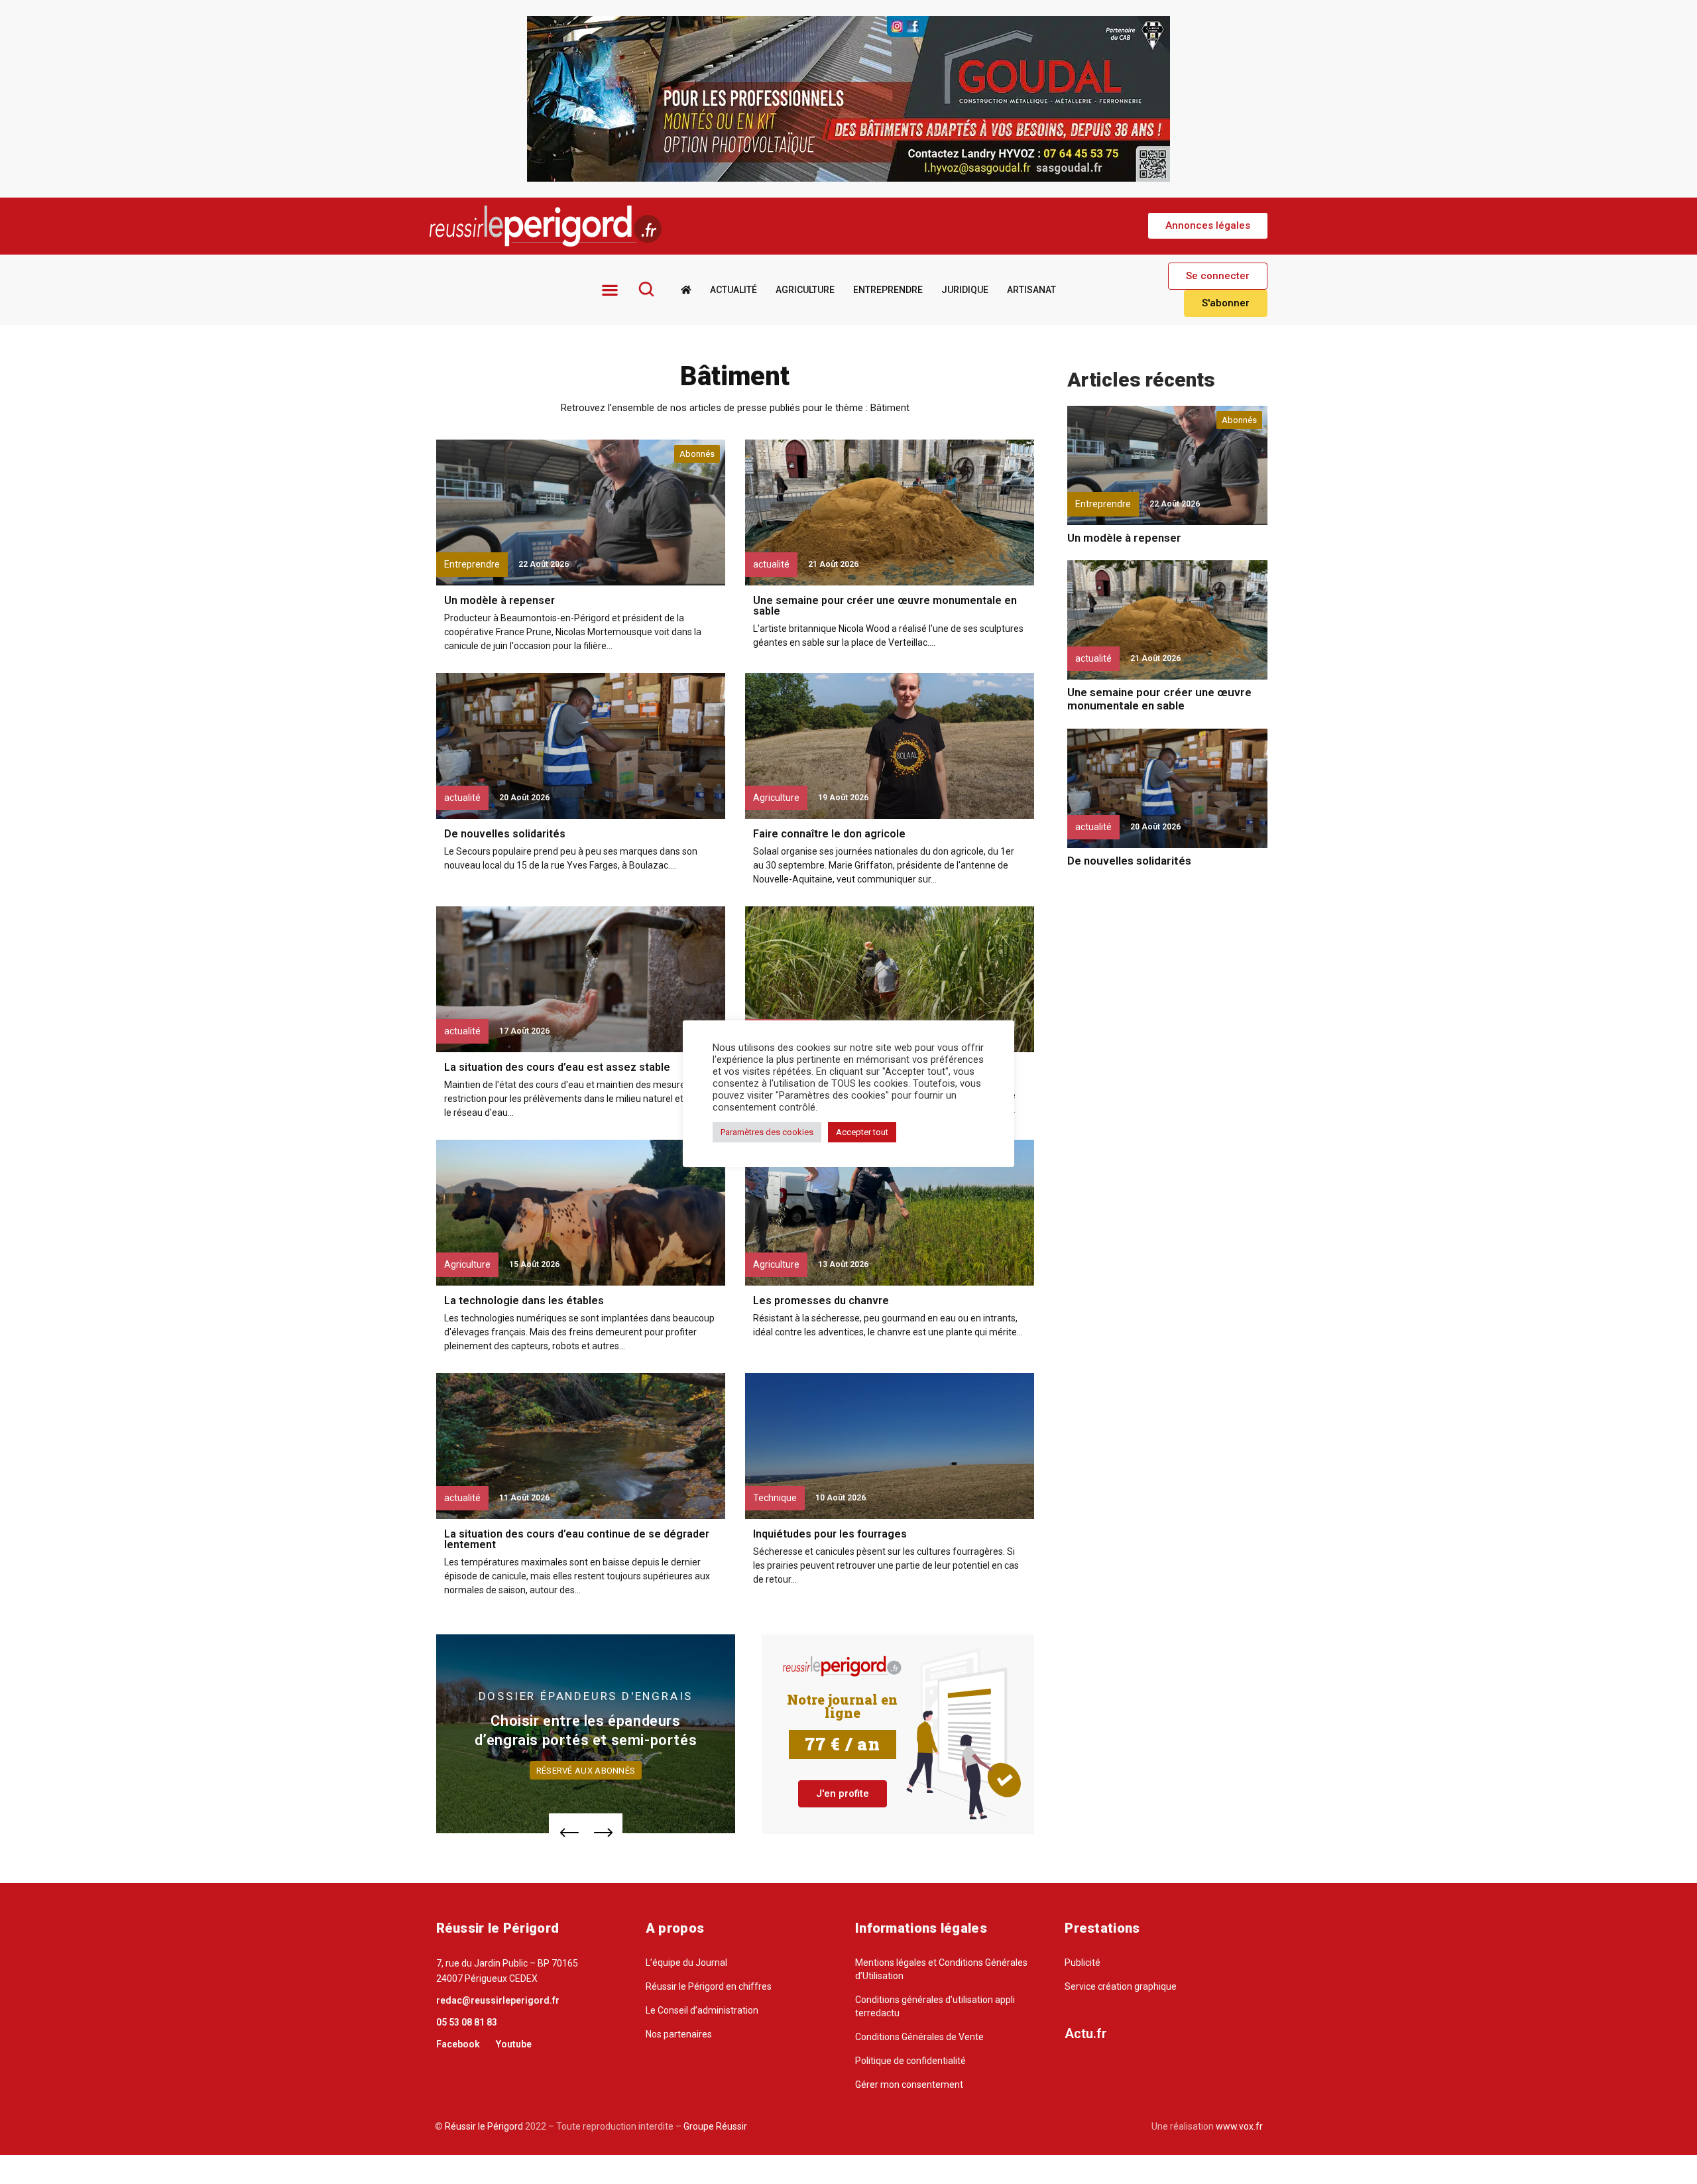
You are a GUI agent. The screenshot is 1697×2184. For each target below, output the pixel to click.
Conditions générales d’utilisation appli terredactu (935, 2006)
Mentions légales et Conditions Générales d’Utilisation (941, 1969)
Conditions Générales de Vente (919, 2037)
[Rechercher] (646, 289)
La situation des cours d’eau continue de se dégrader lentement (577, 1539)
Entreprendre (888, 290)
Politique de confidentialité (910, 2061)
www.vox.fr (1239, 2126)
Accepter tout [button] (862, 1132)
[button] (1208, 226)
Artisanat (1031, 290)
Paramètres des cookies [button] (767, 1132)
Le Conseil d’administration (702, 2010)
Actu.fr (1086, 2033)
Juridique (965, 290)
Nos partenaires (679, 2034)
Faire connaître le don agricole (829, 834)
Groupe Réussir (715, 2126)
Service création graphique (1121, 1986)
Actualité (733, 290)
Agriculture (805, 290)
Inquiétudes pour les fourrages (830, 1534)
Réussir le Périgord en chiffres (709, 1986)
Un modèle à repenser (499, 600)
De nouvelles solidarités (505, 834)
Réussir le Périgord (483, 2126)
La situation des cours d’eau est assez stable (557, 1067)
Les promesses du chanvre (821, 1301)
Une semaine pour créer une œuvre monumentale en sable (885, 606)
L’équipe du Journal (686, 1963)
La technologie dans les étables (524, 1301)
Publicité (1083, 1963)
